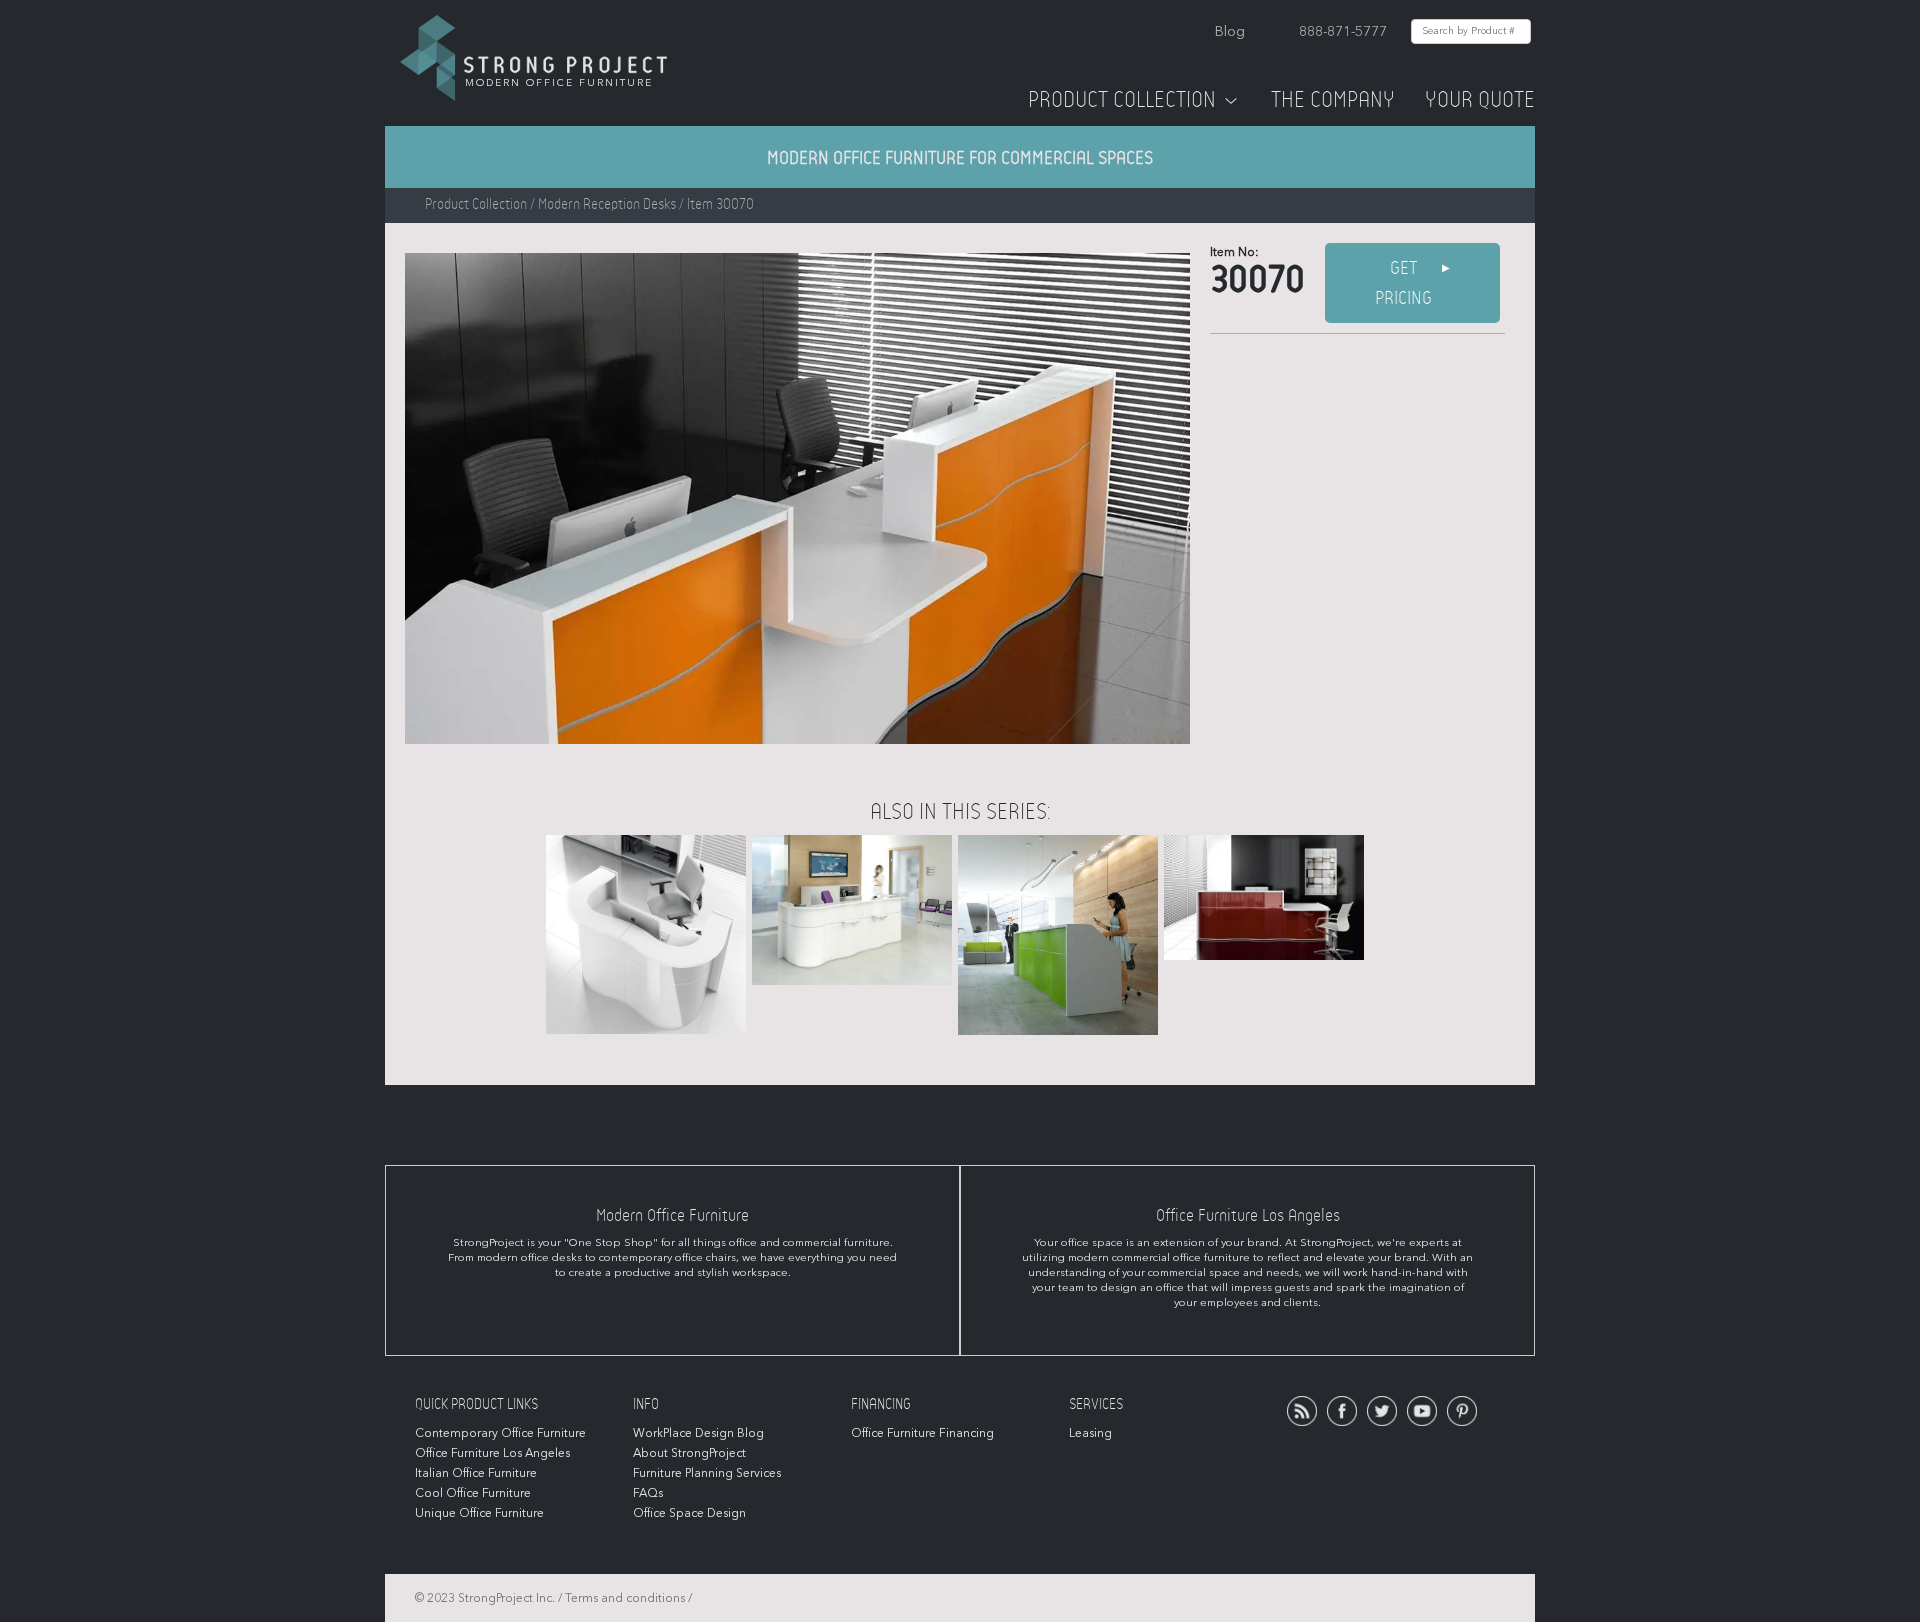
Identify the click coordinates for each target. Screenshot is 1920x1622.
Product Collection (1122, 100)
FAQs (648, 1493)
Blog (1230, 31)
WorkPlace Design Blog (698, 1433)
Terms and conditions (625, 1598)
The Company (1333, 100)
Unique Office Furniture (479, 1513)
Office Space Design (689, 1513)
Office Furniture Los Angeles (492, 1453)
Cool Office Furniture (473, 1493)
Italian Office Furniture (476, 1473)
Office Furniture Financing (922, 1433)
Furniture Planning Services (707, 1473)
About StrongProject (689, 1453)
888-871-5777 (1343, 31)
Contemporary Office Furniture (500, 1433)
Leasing (1090, 1433)
